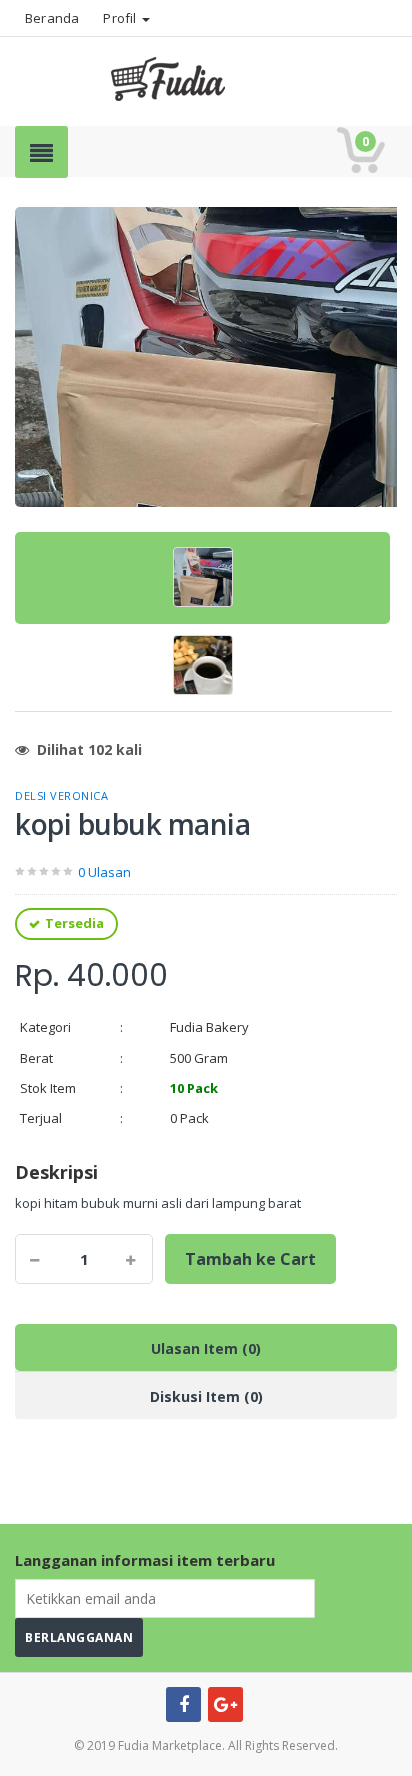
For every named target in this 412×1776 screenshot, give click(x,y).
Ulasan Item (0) (206, 1348)
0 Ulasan (104, 872)
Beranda (52, 18)
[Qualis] (206, 76)
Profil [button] (121, 18)
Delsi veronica (61, 795)
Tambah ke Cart (250, 1259)
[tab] (202, 578)
